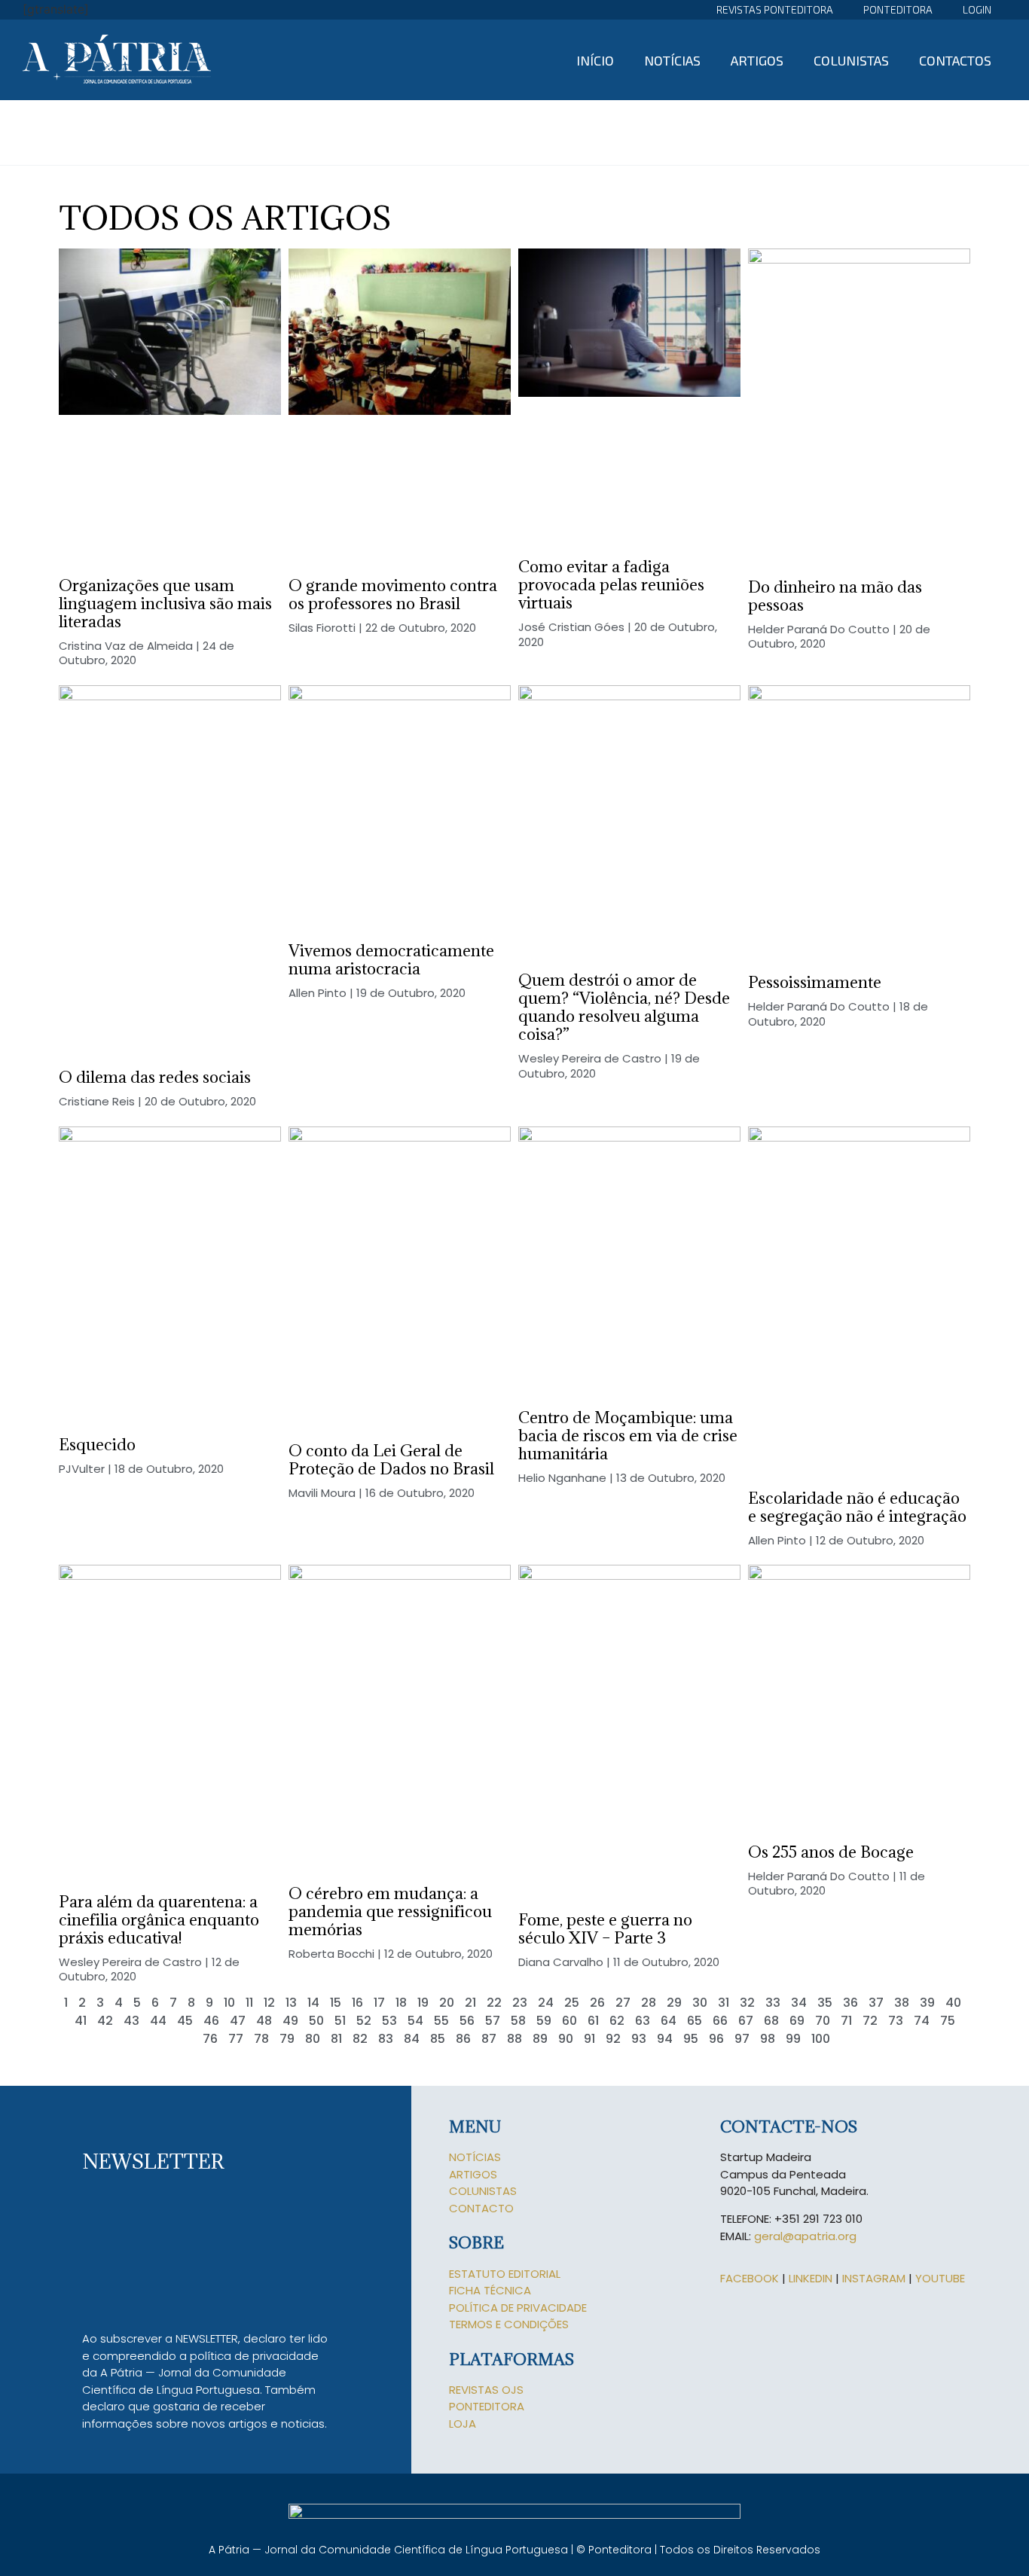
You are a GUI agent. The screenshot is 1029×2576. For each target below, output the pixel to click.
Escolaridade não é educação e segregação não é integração (857, 1507)
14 (313, 2003)
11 (249, 2003)
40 (953, 2003)
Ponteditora (898, 9)
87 (489, 2039)
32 (747, 2003)
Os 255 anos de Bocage (831, 1852)
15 (336, 2003)
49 (290, 2021)
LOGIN (977, 9)
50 (316, 2021)
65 (695, 2021)
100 (821, 2039)
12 (269, 2003)
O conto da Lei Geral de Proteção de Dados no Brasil (391, 1460)
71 (846, 2021)
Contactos (955, 60)
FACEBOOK (750, 2278)
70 (823, 2021)
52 (364, 2021)
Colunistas (851, 60)
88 (514, 2039)
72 (870, 2021)
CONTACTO (481, 2208)
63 (643, 2021)
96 (716, 2039)
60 (569, 2021)
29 (674, 2003)
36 (850, 2003)
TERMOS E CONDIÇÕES (509, 2324)
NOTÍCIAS (475, 2157)
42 (105, 2021)
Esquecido (97, 1445)
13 (291, 2003)
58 (518, 2021)
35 (825, 2003)
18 (401, 2003)
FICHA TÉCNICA (490, 2290)
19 (423, 2003)
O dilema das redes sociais (155, 1077)
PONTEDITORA (487, 2406)
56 (467, 2021)
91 (589, 2039)
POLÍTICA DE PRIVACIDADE (518, 2308)
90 (566, 2039)
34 (799, 2003)
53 (389, 2021)
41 (81, 2021)
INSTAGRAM (874, 2278)
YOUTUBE (940, 2278)
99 (793, 2039)
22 (494, 2003)
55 (441, 2021)
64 (669, 2021)
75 (948, 2021)
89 (540, 2039)
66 (720, 2021)
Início (595, 60)
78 (261, 2039)
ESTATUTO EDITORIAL (505, 2274)
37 (876, 2003)
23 (520, 2003)
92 (613, 2039)
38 (902, 2003)
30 (700, 2003)
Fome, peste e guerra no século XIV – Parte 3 (605, 1929)
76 (210, 2039)
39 (927, 2003)
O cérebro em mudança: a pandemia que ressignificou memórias (390, 1911)
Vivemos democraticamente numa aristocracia (391, 960)
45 (185, 2021)
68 (771, 2021)
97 (742, 2039)
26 (597, 2003)
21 (470, 2003)
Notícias (672, 60)
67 (746, 2021)
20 (447, 2003)
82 (360, 2039)
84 (412, 2039)
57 (493, 2021)
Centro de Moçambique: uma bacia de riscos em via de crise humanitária (628, 1436)
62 (617, 2021)
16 (357, 2003)
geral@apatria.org (805, 2236)
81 (336, 2039)
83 (386, 2039)
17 (379, 2003)
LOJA (463, 2424)
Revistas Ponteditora (775, 9)
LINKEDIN (811, 2278)
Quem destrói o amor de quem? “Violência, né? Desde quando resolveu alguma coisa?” (624, 1007)
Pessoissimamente (815, 982)
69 (797, 2021)
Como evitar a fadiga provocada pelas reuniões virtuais (611, 585)
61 (593, 2021)
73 (896, 2021)
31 (724, 2003)
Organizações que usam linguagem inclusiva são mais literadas (165, 604)
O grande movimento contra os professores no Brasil (393, 594)
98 (768, 2039)
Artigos (757, 60)
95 (691, 2039)
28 (649, 2003)
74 (922, 2021)
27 (623, 2003)
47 (238, 2021)
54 (415, 2021)
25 (572, 2003)
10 (229, 2003)
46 (211, 2021)
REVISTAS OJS (486, 2390)
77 (236, 2039)
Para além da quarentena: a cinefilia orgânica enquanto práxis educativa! (159, 1920)
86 (463, 2039)
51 (340, 2021)
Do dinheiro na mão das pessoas (835, 596)
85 (438, 2039)
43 (131, 2021)
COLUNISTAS (483, 2191)
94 (665, 2039)
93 (639, 2039)
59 (544, 2021)
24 (546, 2003)
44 (158, 2021)
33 (773, 2003)
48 (264, 2021)
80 (313, 2039)
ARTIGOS (473, 2174)
